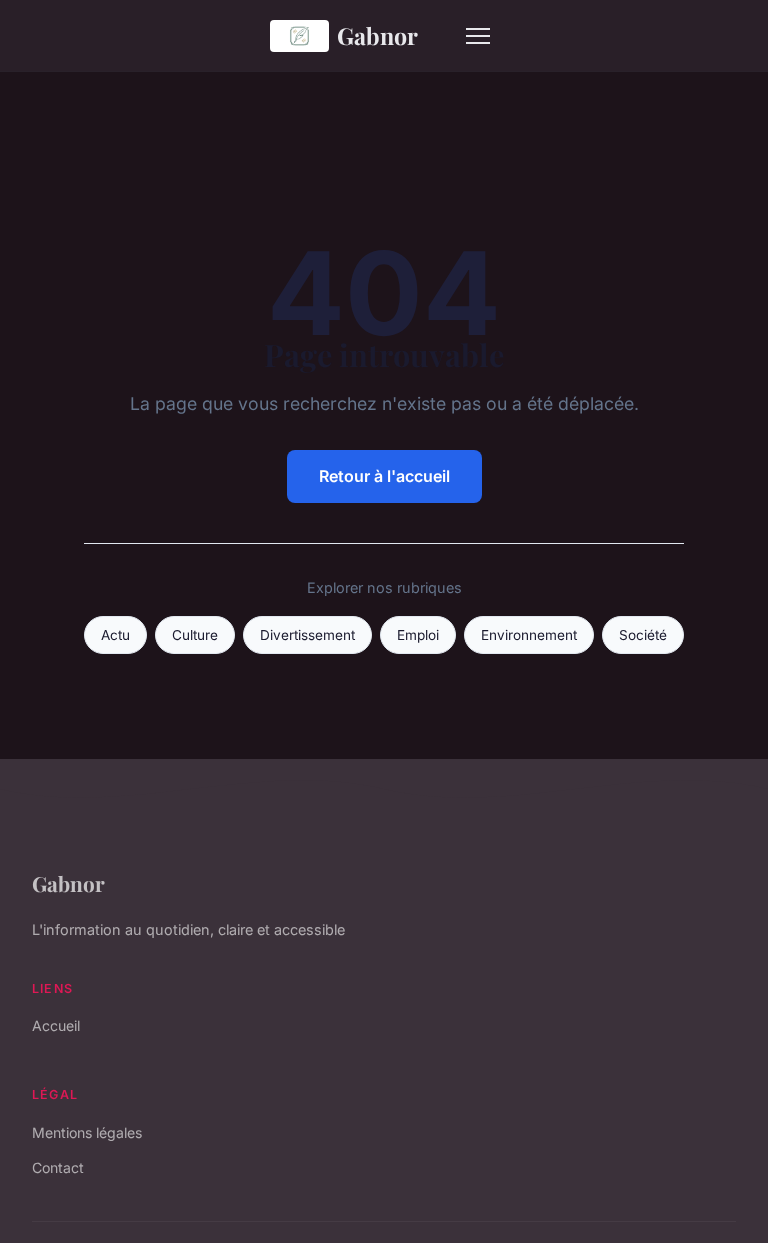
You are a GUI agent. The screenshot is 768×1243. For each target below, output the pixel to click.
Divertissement (307, 635)
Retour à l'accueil (384, 476)
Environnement (529, 635)
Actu (115, 635)
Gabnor (377, 35)
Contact (58, 1167)
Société (643, 635)
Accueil (56, 1025)
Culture (195, 635)
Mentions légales (87, 1132)
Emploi (418, 635)
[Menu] (478, 36)
